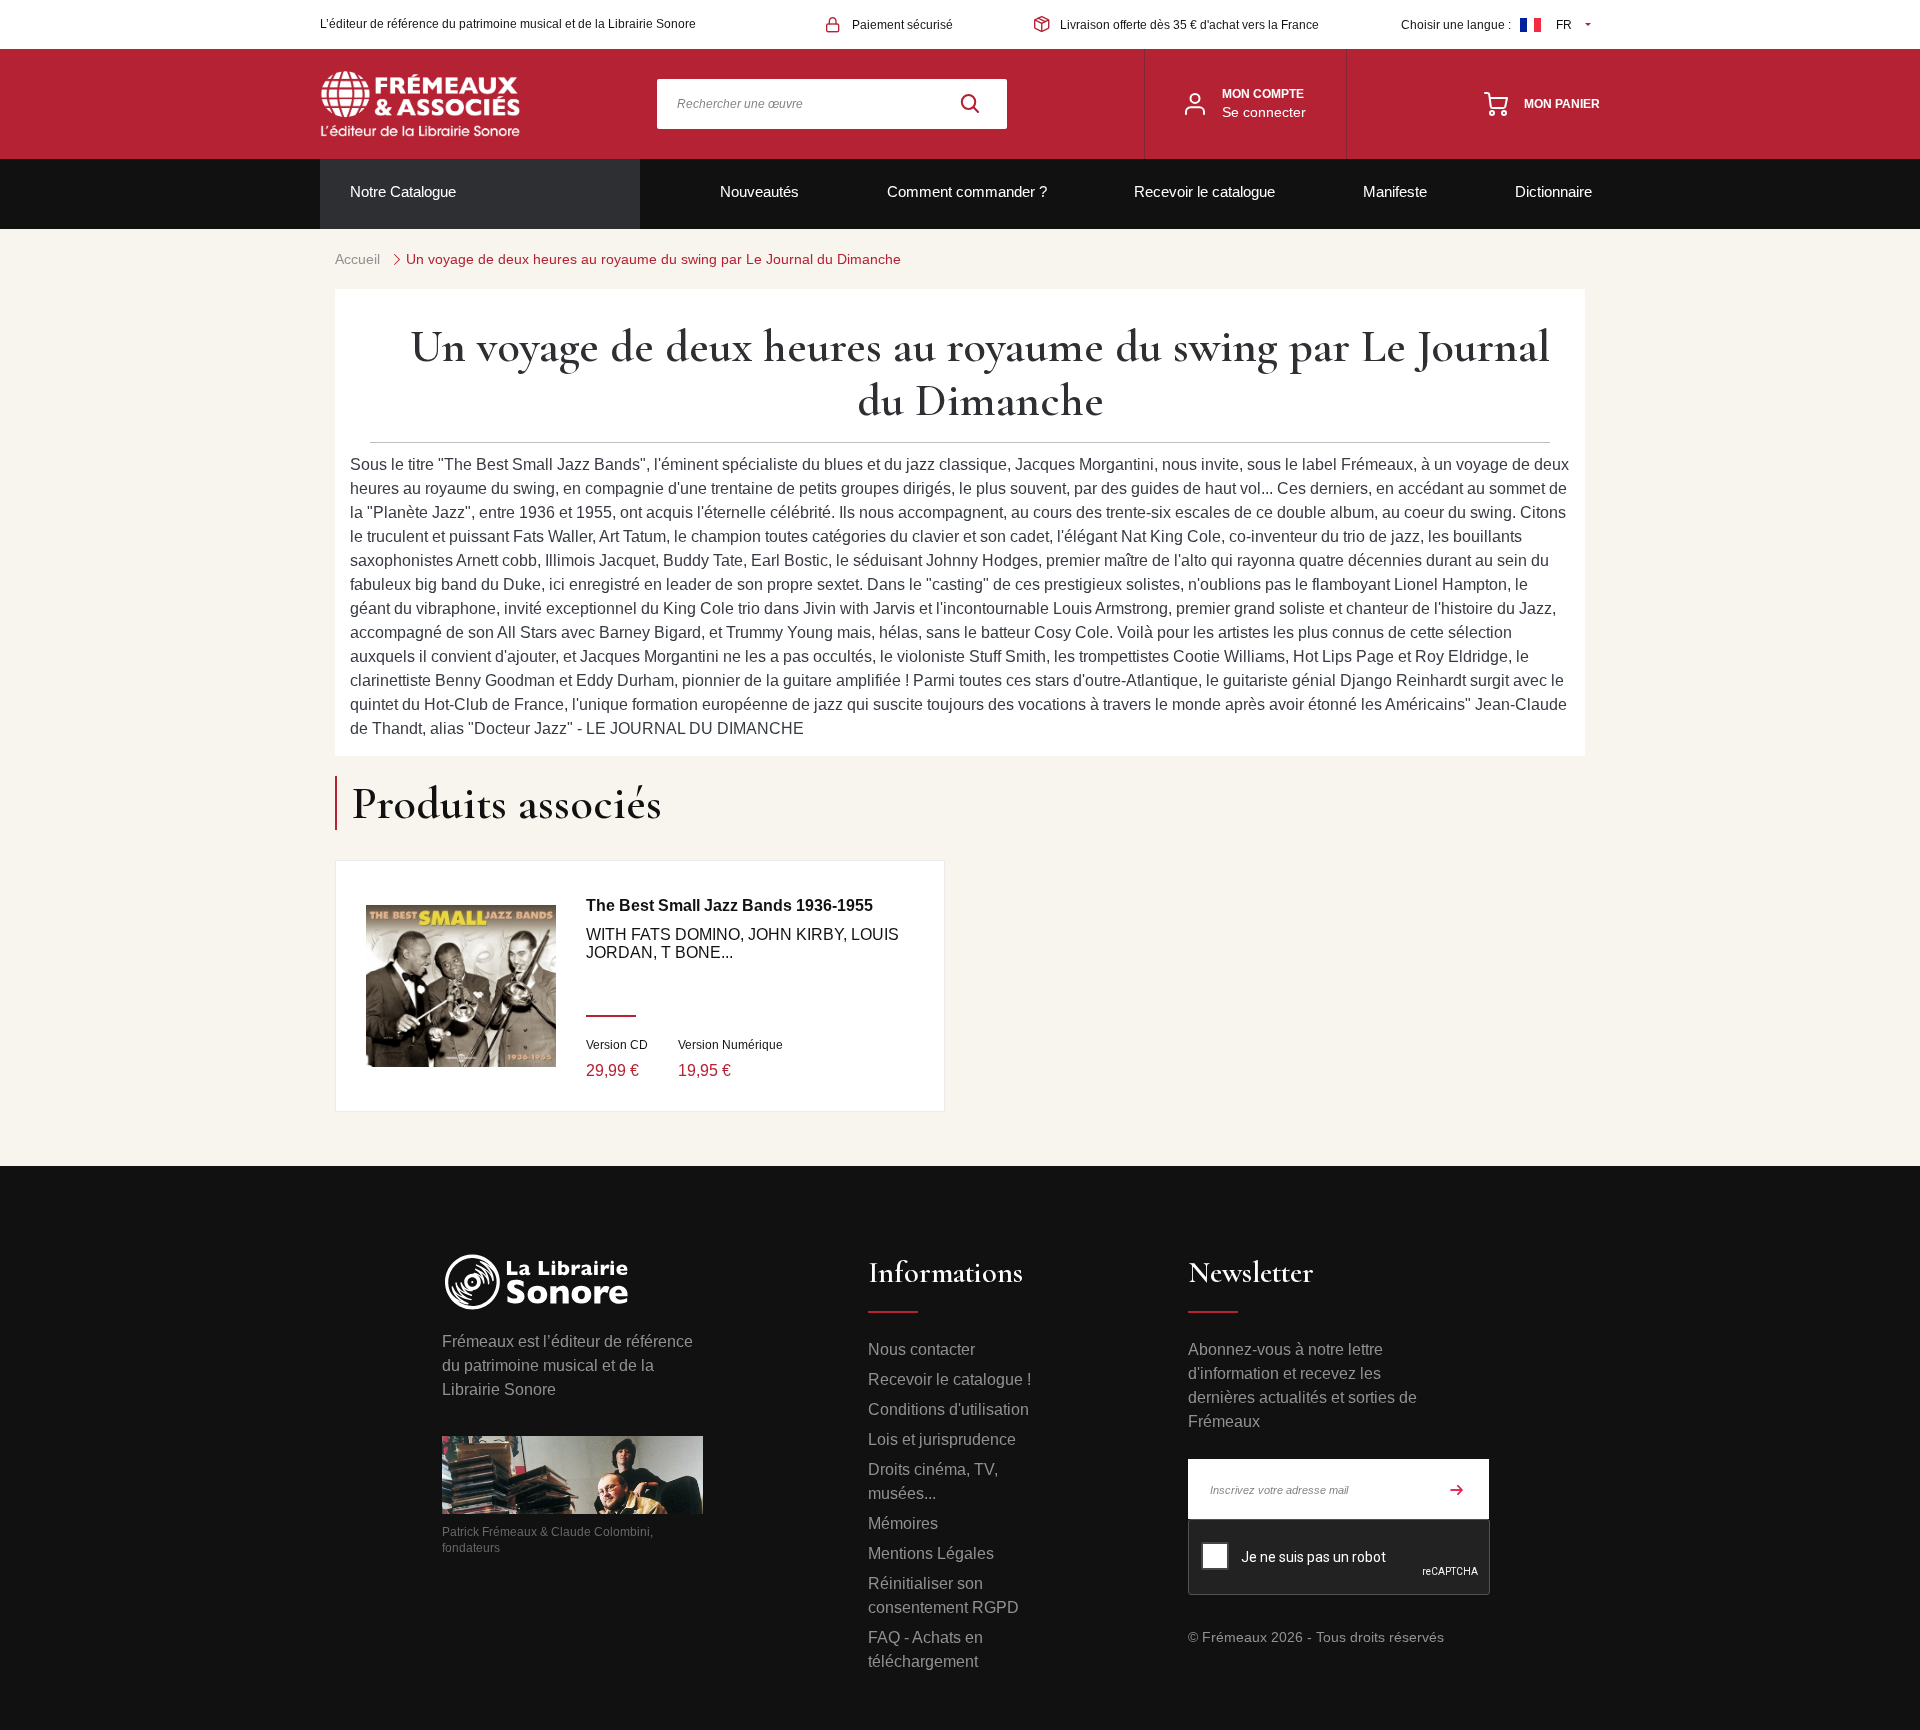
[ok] (1457, 1489)
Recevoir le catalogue (1204, 191)
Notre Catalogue (403, 191)
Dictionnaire (1553, 191)
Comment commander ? (967, 191)
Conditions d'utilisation (948, 1409)
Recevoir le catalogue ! (949, 1379)
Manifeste (1395, 191)
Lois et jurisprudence (942, 1439)
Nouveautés (759, 191)
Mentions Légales (931, 1553)
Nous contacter (921, 1349)
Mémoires (903, 1523)
